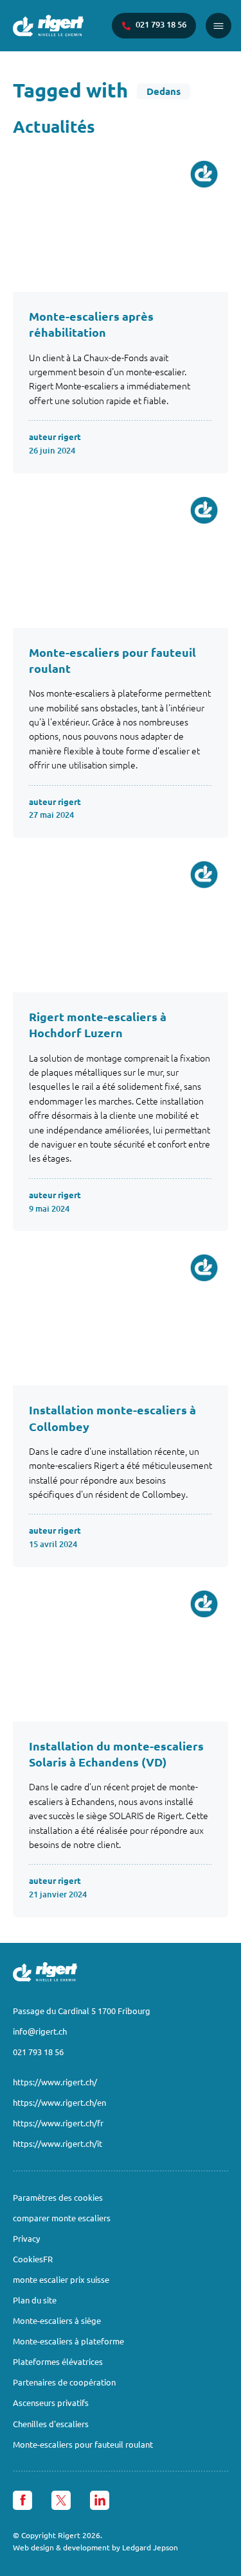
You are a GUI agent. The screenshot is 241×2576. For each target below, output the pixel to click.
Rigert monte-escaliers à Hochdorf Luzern (98, 1024)
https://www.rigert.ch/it (58, 2143)
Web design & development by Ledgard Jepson (95, 2547)
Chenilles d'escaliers (51, 2424)
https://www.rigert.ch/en (59, 2102)
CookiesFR (33, 2259)
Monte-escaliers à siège (57, 2320)
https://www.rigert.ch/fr (58, 2123)
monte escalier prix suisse (61, 2279)
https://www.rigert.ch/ (55, 2082)
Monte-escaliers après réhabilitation (91, 324)
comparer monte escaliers (62, 2218)
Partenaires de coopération (64, 2382)
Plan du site (35, 2300)
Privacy (26, 2238)
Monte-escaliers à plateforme (68, 2341)
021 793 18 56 (38, 2052)
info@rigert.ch (40, 2031)
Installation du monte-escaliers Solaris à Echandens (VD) (116, 1754)
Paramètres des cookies (58, 2197)
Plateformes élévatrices (58, 2361)
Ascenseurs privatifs (51, 2402)
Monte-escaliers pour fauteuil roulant (112, 660)
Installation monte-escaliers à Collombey (112, 1418)
